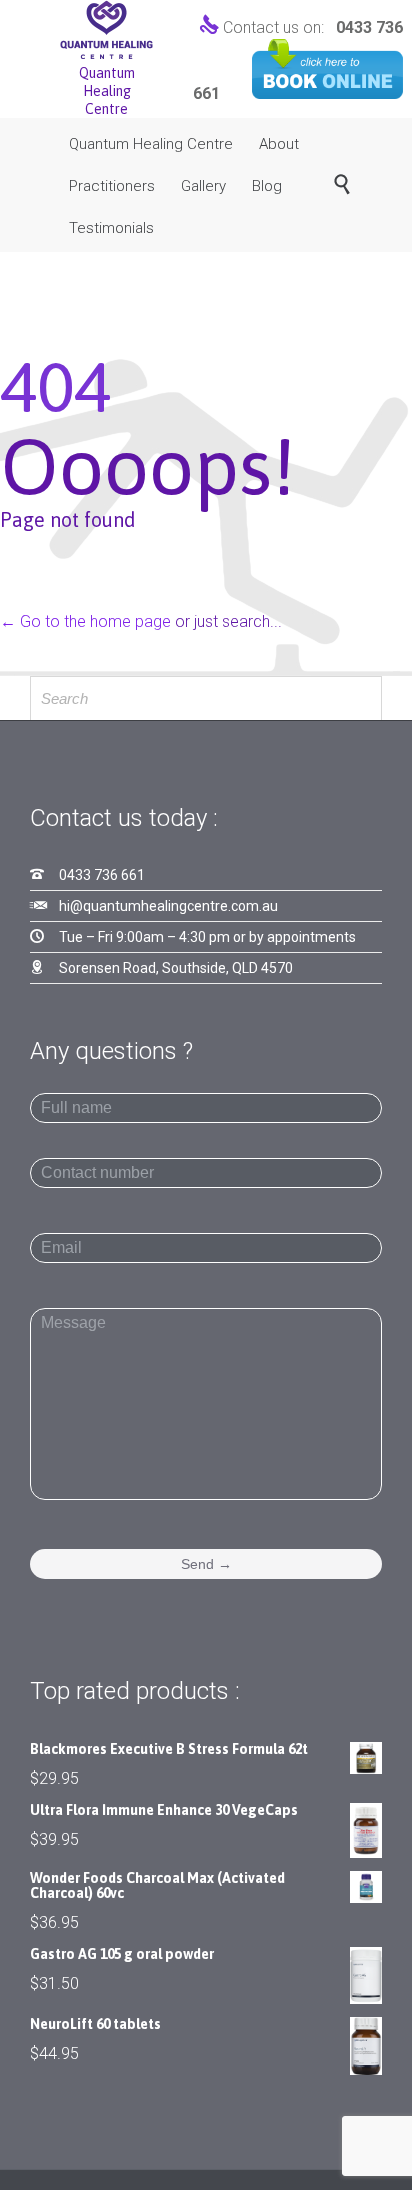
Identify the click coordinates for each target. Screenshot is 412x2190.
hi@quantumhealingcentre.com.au (168, 906)
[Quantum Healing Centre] (106, 29)
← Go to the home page (85, 621)
